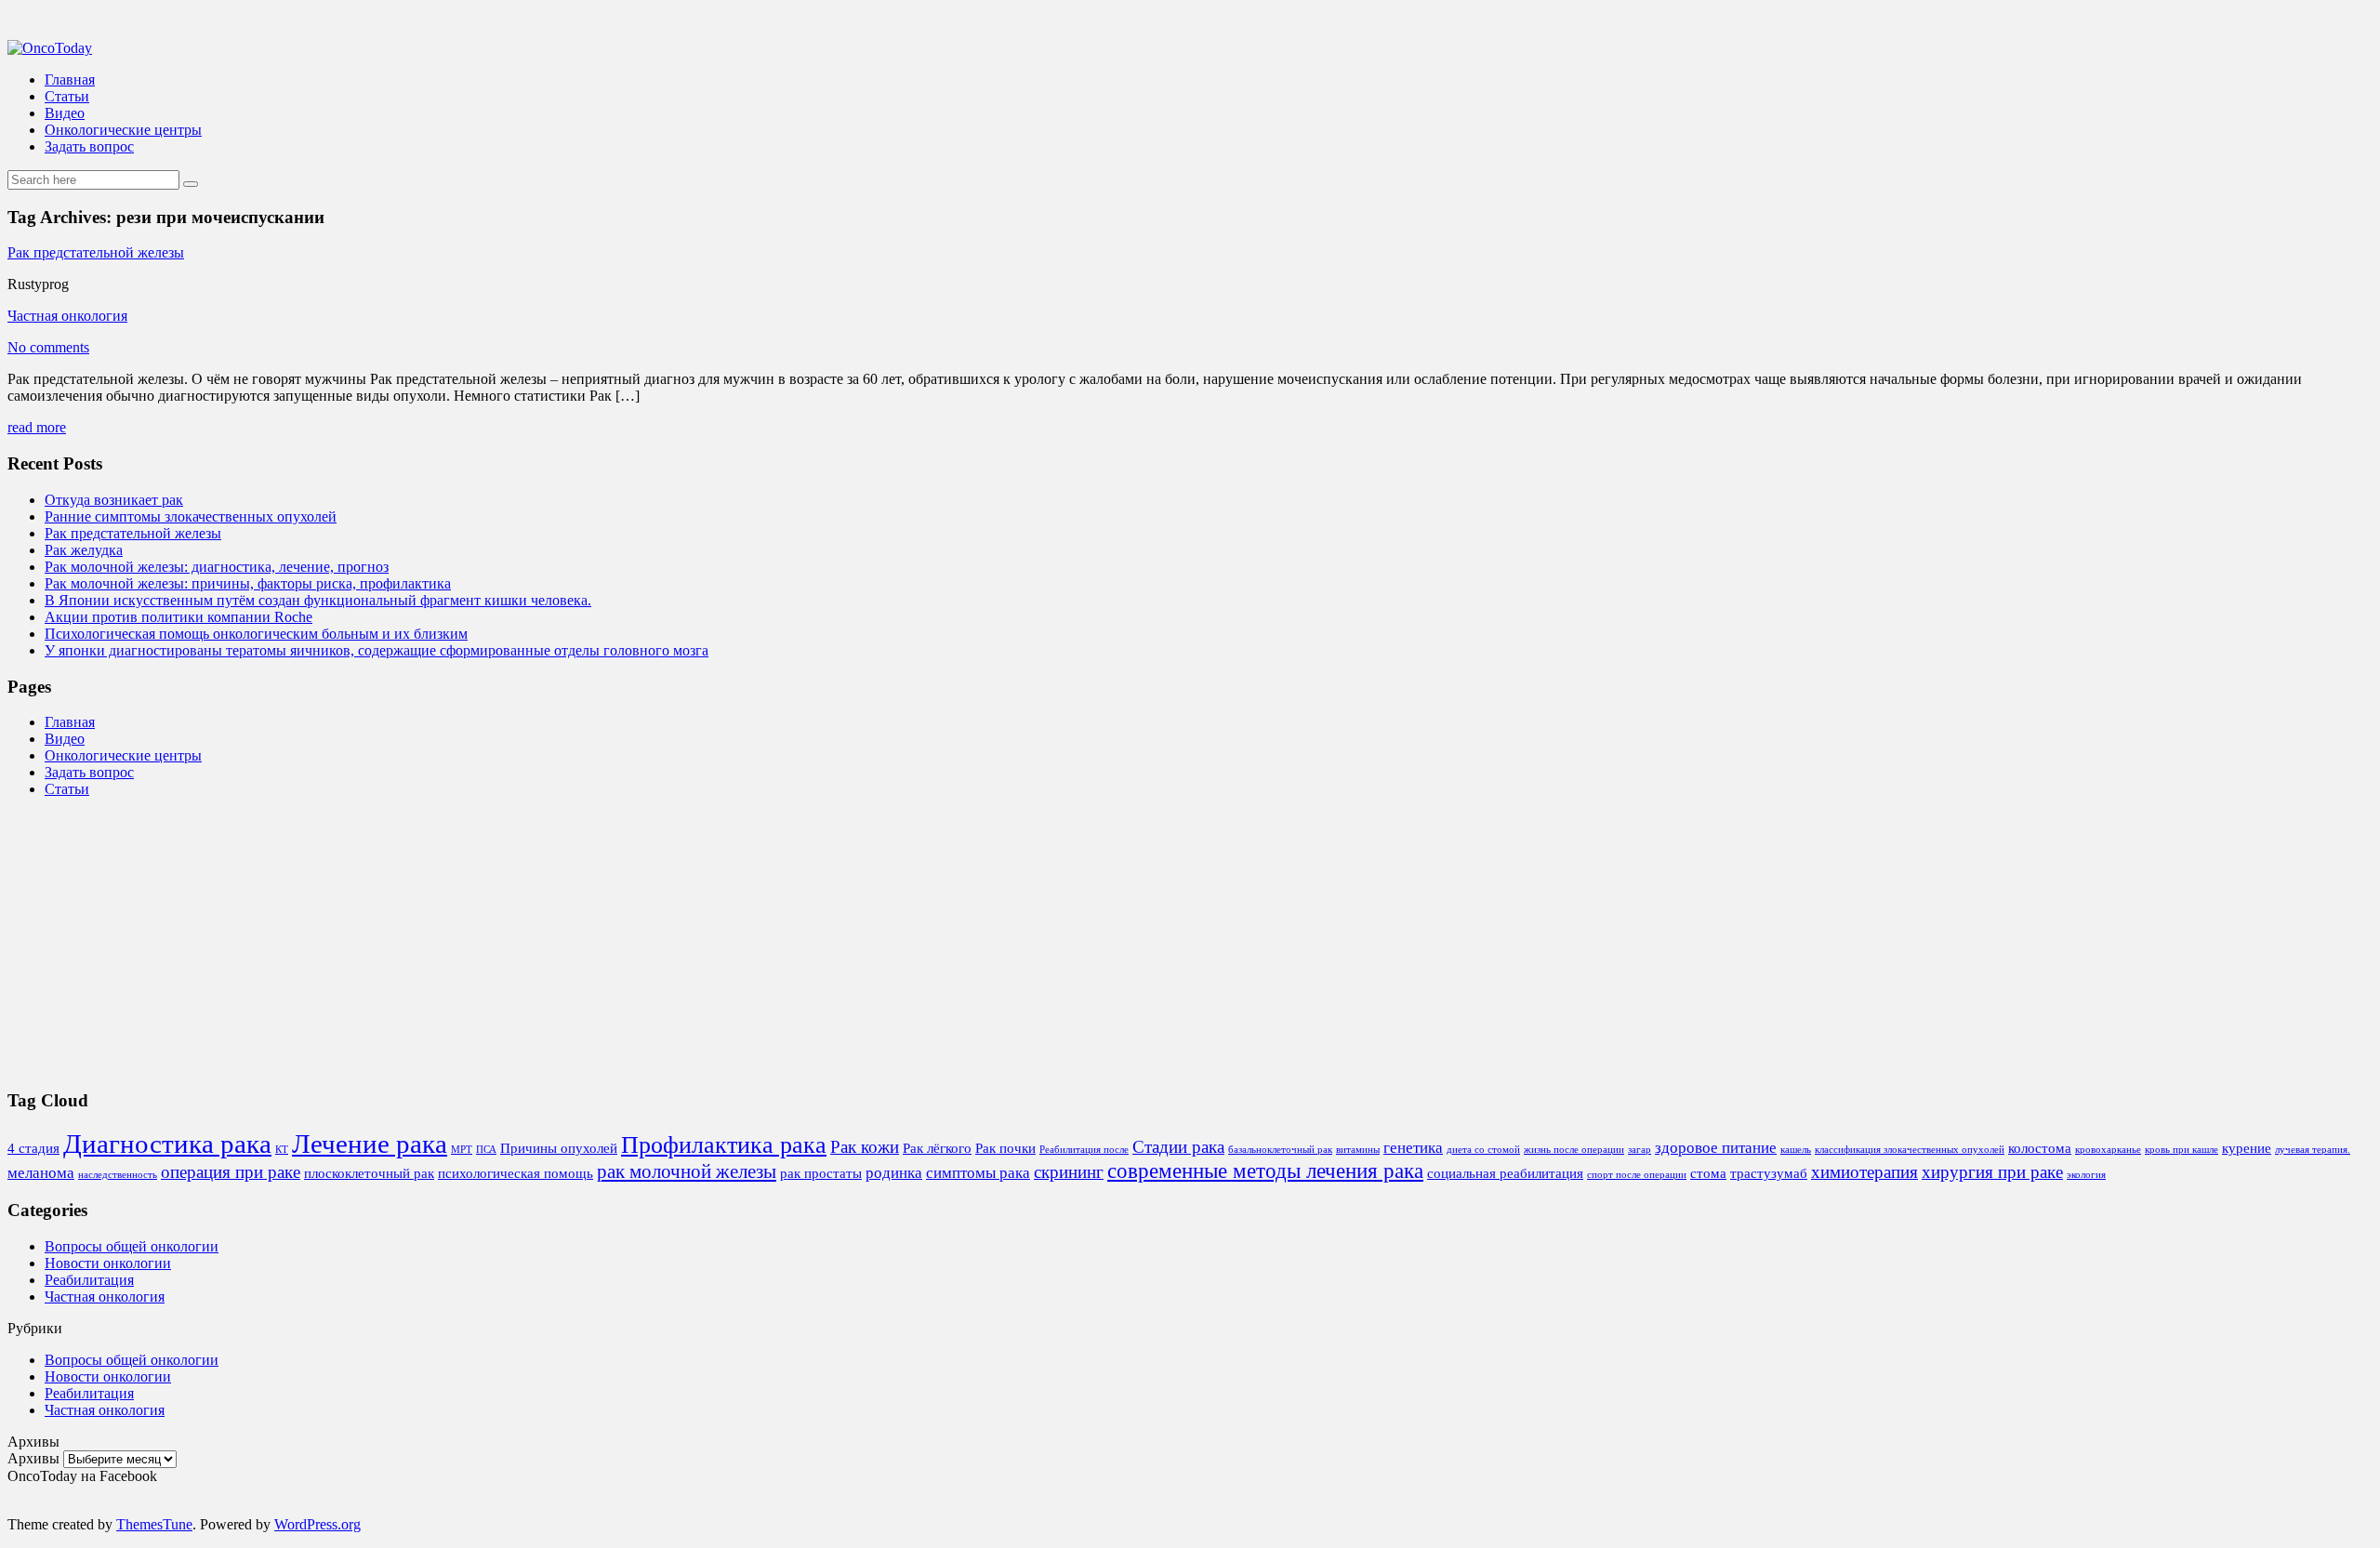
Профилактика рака (724, 1145)
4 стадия (33, 1148)
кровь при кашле (2182, 1150)
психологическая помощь (516, 1173)
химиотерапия (1864, 1172)
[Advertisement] (565, 943)
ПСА (486, 1150)
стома (1708, 1173)
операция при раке (231, 1172)
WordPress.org (317, 1524)
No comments (48, 347)
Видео (65, 113)
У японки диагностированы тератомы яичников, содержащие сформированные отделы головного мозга (377, 650)
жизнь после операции (1574, 1150)
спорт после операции (1637, 1175)
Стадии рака (1178, 1147)
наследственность (118, 1175)
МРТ (462, 1150)
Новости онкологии (108, 1263)
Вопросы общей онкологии (132, 1246)
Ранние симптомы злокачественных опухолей (191, 516)
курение (2247, 1148)
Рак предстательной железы (96, 252)
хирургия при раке (1992, 1172)
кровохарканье (2108, 1150)
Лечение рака (370, 1144)
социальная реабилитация (1505, 1173)
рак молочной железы (687, 1171)
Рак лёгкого (937, 1148)
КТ (282, 1150)
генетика (1413, 1148)
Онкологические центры (123, 130)
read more (37, 427)
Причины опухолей (559, 1148)
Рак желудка (84, 550)
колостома (2040, 1148)
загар (1640, 1150)
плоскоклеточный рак (369, 1173)
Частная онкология (67, 316)
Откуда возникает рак (114, 500)
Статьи (67, 96)
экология (2086, 1175)
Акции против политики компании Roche (178, 617)
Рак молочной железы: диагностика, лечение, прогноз (217, 567)
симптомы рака (978, 1173)
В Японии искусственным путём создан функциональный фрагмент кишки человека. (318, 600)
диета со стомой (1483, 1150)
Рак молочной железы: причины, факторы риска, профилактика (248, 583)
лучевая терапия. (2313, 1150)
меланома (41, 1173)
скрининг (1069, 1172)
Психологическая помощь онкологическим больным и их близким (256, 634)
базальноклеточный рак (1280, 1150)
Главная (70, 79)
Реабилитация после (1084, 1150)
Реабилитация (89, 1280)
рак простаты (821, 1173)
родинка (894, 1173)
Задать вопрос (89, 146)
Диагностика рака (167, 1144)
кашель (1796, 1150)
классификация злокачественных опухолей (1910, 1150)
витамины (1358, 1150)
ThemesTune (154, 1524)
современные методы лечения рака (1265, 1171)
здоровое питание (1716, 1148)
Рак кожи (865, 1147)
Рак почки (1005, 1148)
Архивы (33, 1458)
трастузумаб (1769, 1173)
